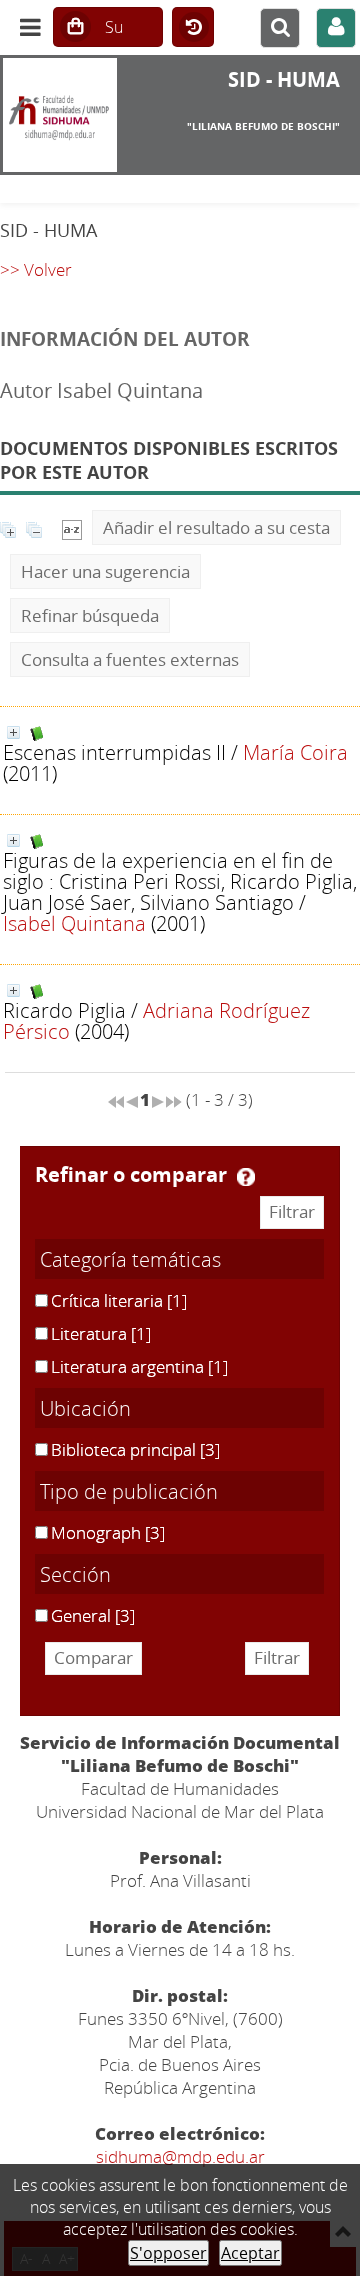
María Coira (295, 752)
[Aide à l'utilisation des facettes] (246, 1177)
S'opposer (168, 2253)
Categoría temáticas (130, 1259)
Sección (75, 1574)
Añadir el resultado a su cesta (216, 527)
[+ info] (13, 732)
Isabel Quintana (74, 923)
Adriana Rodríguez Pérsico (156, 1020)
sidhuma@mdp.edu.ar (180, 2156)
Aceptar (250, 2253)
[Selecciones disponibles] (72, 527)
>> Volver (36, 269)
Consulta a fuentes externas (130, 659)
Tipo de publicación (129, 1491)
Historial (193, 28)
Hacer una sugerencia (105, 571)
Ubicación (85, 1408)
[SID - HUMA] (60, 115)
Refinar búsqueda (90, 615)
